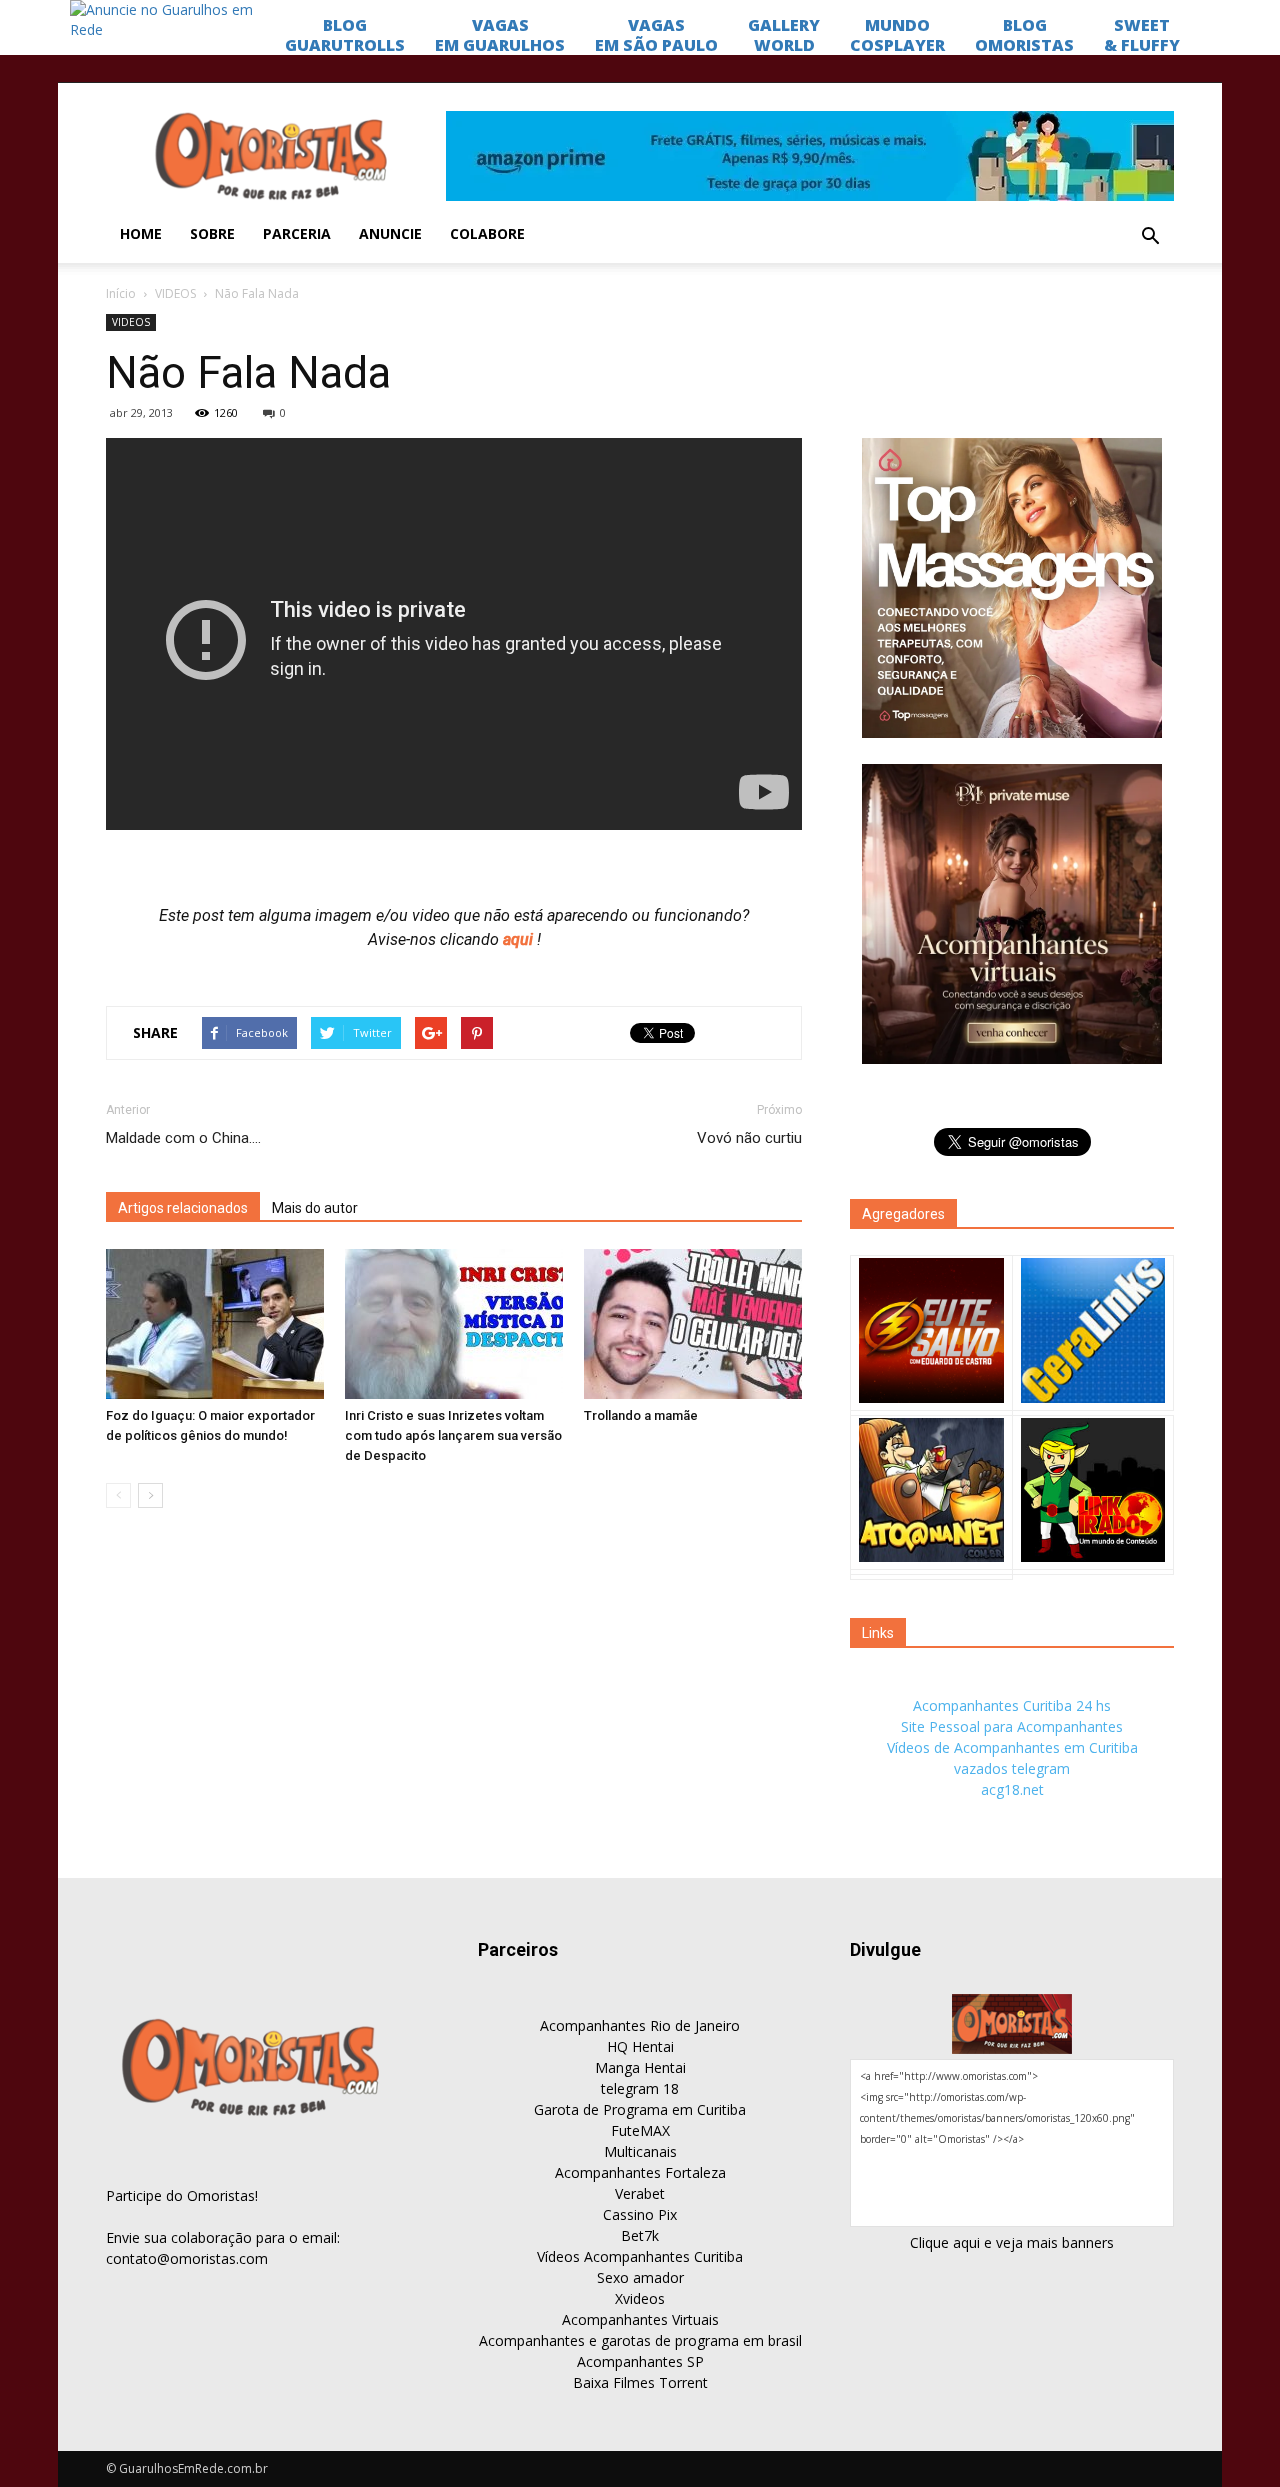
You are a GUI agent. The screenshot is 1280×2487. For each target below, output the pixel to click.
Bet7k (640, 2235)
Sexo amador (640, 2277)
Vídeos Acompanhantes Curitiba (640, 2256)
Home (141, 233)
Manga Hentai (640, 2067)
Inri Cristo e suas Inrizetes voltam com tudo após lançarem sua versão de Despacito (453, 1435)
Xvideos (640, 2298)
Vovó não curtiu (749, 1138)
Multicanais (640, 2151)
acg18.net (1012, 1789)
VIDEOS (175, 293)
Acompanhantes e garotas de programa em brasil (640, 2340)
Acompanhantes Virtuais (640, 2319)
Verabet (640, 2193)
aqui (520, 939)
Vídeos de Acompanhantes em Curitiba (1012, 1747)
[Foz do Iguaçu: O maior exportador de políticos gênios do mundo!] (215, 1324)
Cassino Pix (640, 2214)
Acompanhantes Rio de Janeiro (640, 2025)
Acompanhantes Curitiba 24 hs (1012, 1705)
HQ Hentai (640, 2046)
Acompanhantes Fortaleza (640, 2172)
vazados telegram (1012, 1768)
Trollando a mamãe (641, 1415)
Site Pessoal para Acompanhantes (1012, 1726)
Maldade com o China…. (183, 1138)
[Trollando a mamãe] (693, 1324)
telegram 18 (640, 2088)
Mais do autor (315, 1208)
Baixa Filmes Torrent (640, 2382)
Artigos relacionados (183, 1208)
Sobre (212, 233)
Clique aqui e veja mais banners (1012, 2242)
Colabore (487, 233)
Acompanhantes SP (640, 2361)
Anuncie (390, 233)
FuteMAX (640, 2130)
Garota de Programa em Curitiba (640, 2109)
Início (121, 293)
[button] (1150, 237)
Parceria (297, 233)
